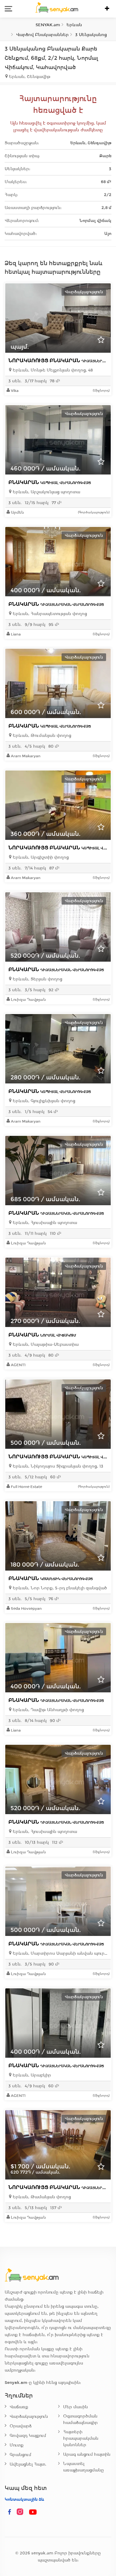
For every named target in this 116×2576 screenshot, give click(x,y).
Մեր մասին (75, 2407)
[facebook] (10, 2512)
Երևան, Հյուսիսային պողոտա (44, 1223)
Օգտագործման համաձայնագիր (80, 2419)
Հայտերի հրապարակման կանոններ (81, 2438)
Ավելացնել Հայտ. (28, 2464)
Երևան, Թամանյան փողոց (41, 2197)
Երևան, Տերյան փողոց (37, 979)
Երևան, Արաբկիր (31, 2075)
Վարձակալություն (29, 2416)
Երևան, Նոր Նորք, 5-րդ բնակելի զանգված (59, 1588)
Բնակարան (50, 482)
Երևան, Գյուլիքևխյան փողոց (43, 1101)
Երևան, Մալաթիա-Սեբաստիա (45, 1344)
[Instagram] (21, 2512)
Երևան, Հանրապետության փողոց (49, 614)
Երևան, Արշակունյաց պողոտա (46, 492)
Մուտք (17, 2445)
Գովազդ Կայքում (28, 2436)
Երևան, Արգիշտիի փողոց (40, 857)
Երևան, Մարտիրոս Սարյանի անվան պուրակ (60, 1953)
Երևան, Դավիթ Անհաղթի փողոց (48, 1710)
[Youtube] (33, 2512)
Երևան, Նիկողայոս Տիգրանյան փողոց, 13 (57, 1466)
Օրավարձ (21, 2426)
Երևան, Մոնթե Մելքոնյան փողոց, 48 (52, 370)
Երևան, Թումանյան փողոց (41, 735)
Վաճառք (19, 2407)
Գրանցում (20, 2455)
